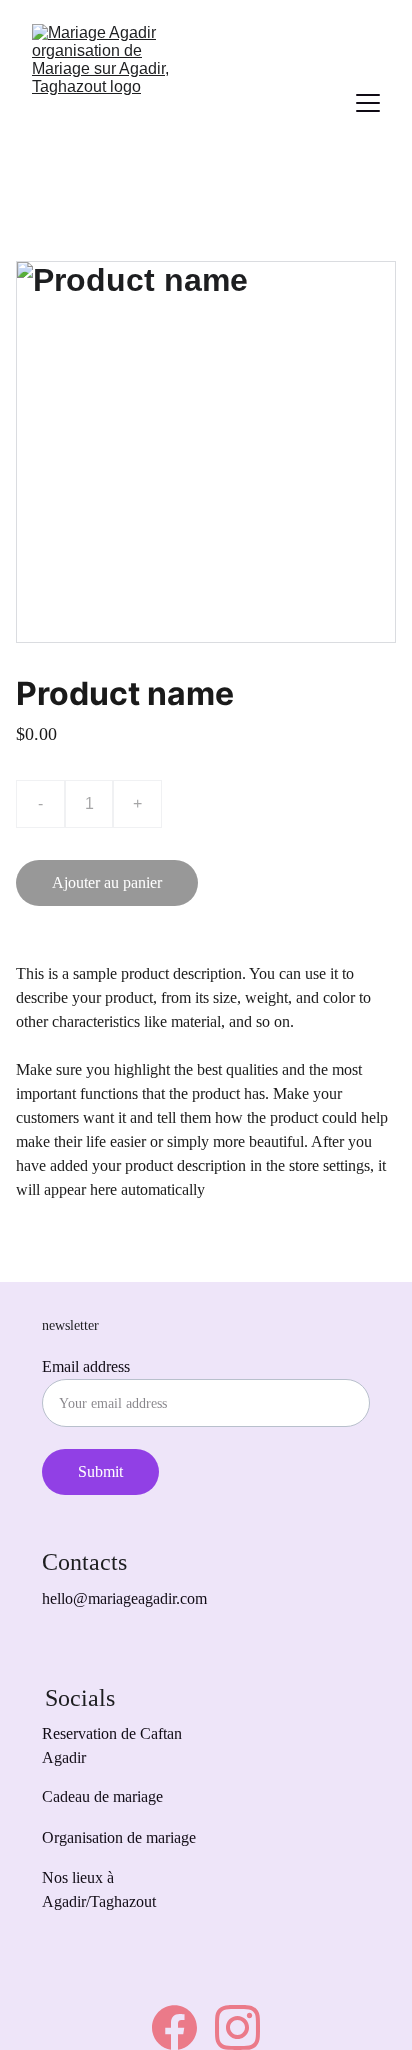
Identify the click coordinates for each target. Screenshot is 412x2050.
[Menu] (368, 103)
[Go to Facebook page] (174, 2027)
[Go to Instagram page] (237, 2027)
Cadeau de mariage (102, 1796)
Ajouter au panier (107, 882)
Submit (100, 1471)
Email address (86, 1366)
